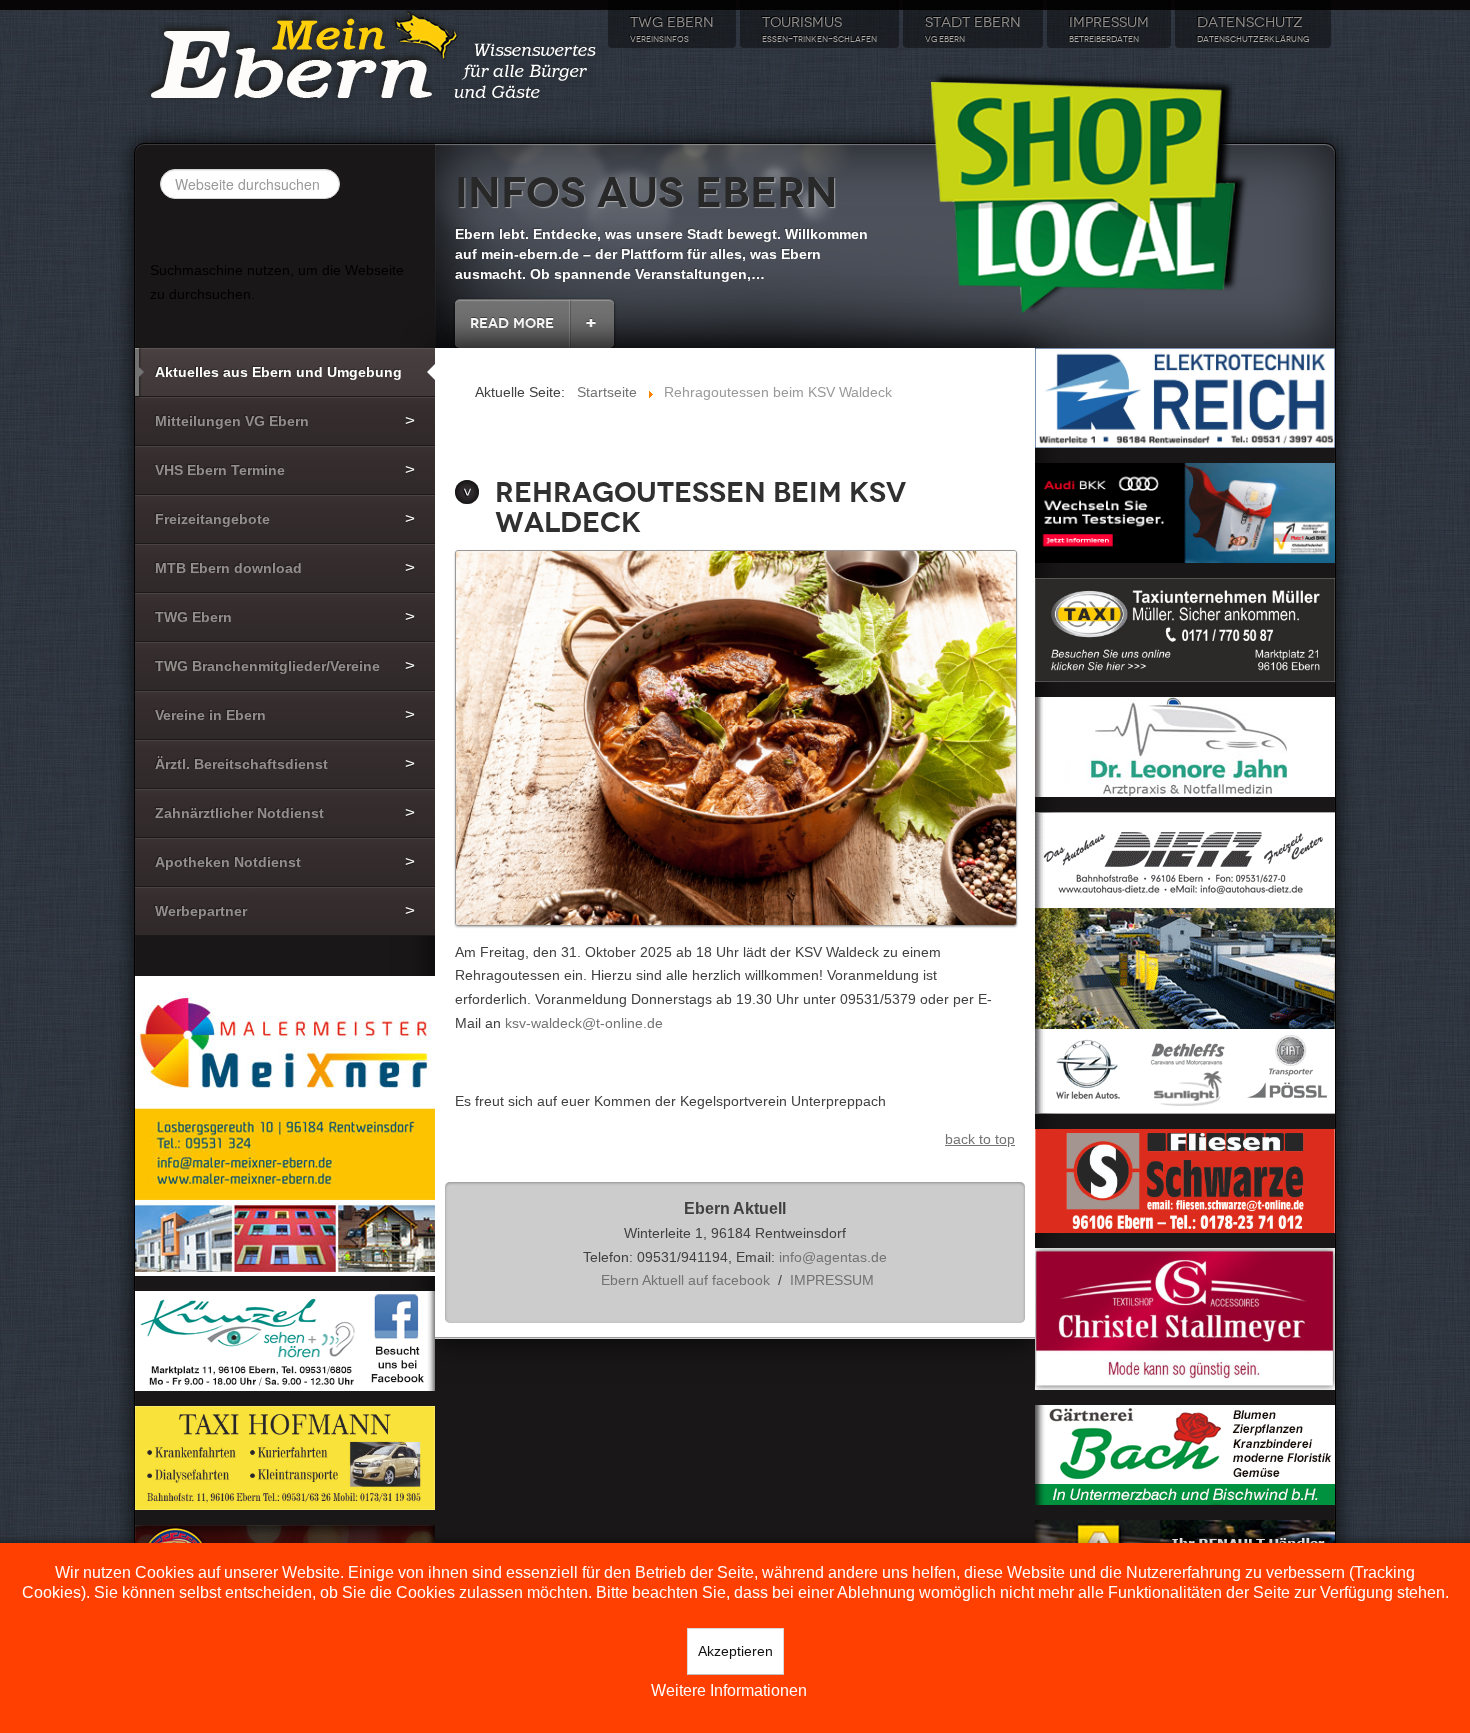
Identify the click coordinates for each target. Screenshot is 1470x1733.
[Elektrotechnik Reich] (1185, 397)
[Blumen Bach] (1185, 1454)
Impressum (1109, 29)
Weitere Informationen (729, 1690)
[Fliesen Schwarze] (1185, 1179)
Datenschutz (1253, 29)
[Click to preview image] (736, 739)
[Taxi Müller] (1185, 628)
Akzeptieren (735, 1651)
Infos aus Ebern (646, 193)
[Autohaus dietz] (1185, 961)
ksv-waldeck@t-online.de (584, 1023)
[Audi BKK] (1185, 511)
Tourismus (819, 29)
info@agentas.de (833, 1257)
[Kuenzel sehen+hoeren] (285, 1340)
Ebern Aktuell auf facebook (685, 1280)
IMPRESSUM (832, 1280)
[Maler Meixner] (285, 1125)
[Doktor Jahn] (1185, 745)
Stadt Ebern (973, 29)
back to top (980, 1139)
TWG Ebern (672, 29)
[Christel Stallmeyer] (1185, 1318)
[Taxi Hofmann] (285, 1457)
